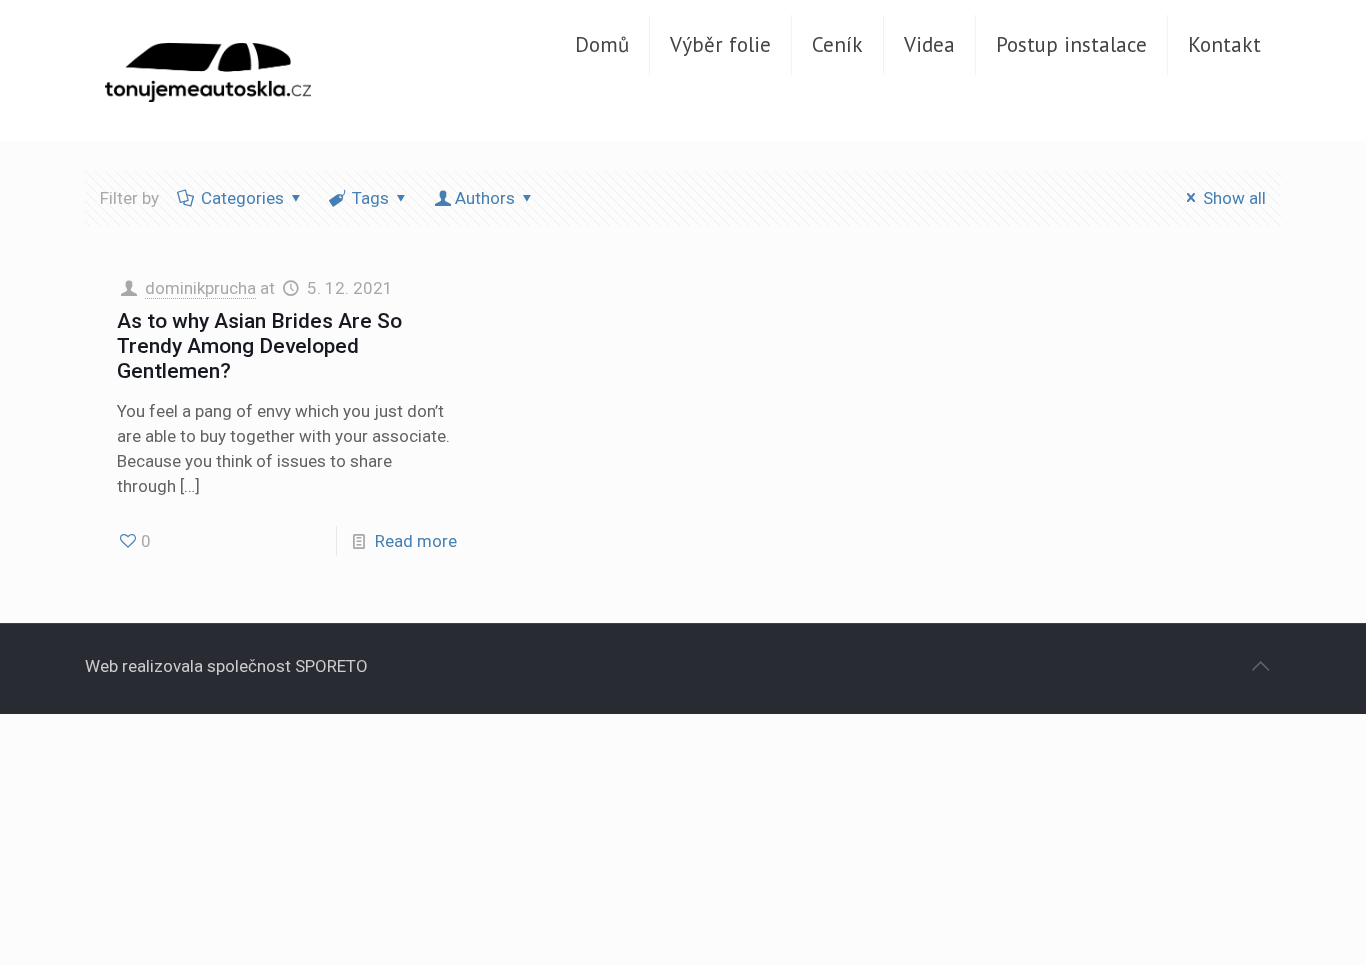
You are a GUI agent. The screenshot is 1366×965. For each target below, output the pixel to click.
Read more (416, 541)
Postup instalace (1071, 44)
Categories (242, 198)
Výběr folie (720, 44)
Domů (602, 44)
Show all (1234, 198)
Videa (929, 44)
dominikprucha (200, 288)
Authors (485, 198)
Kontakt (1224, 44)
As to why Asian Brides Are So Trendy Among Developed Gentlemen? (259, 346)
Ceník (837, 44)
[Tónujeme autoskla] (208, 70)
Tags (370, 198)
